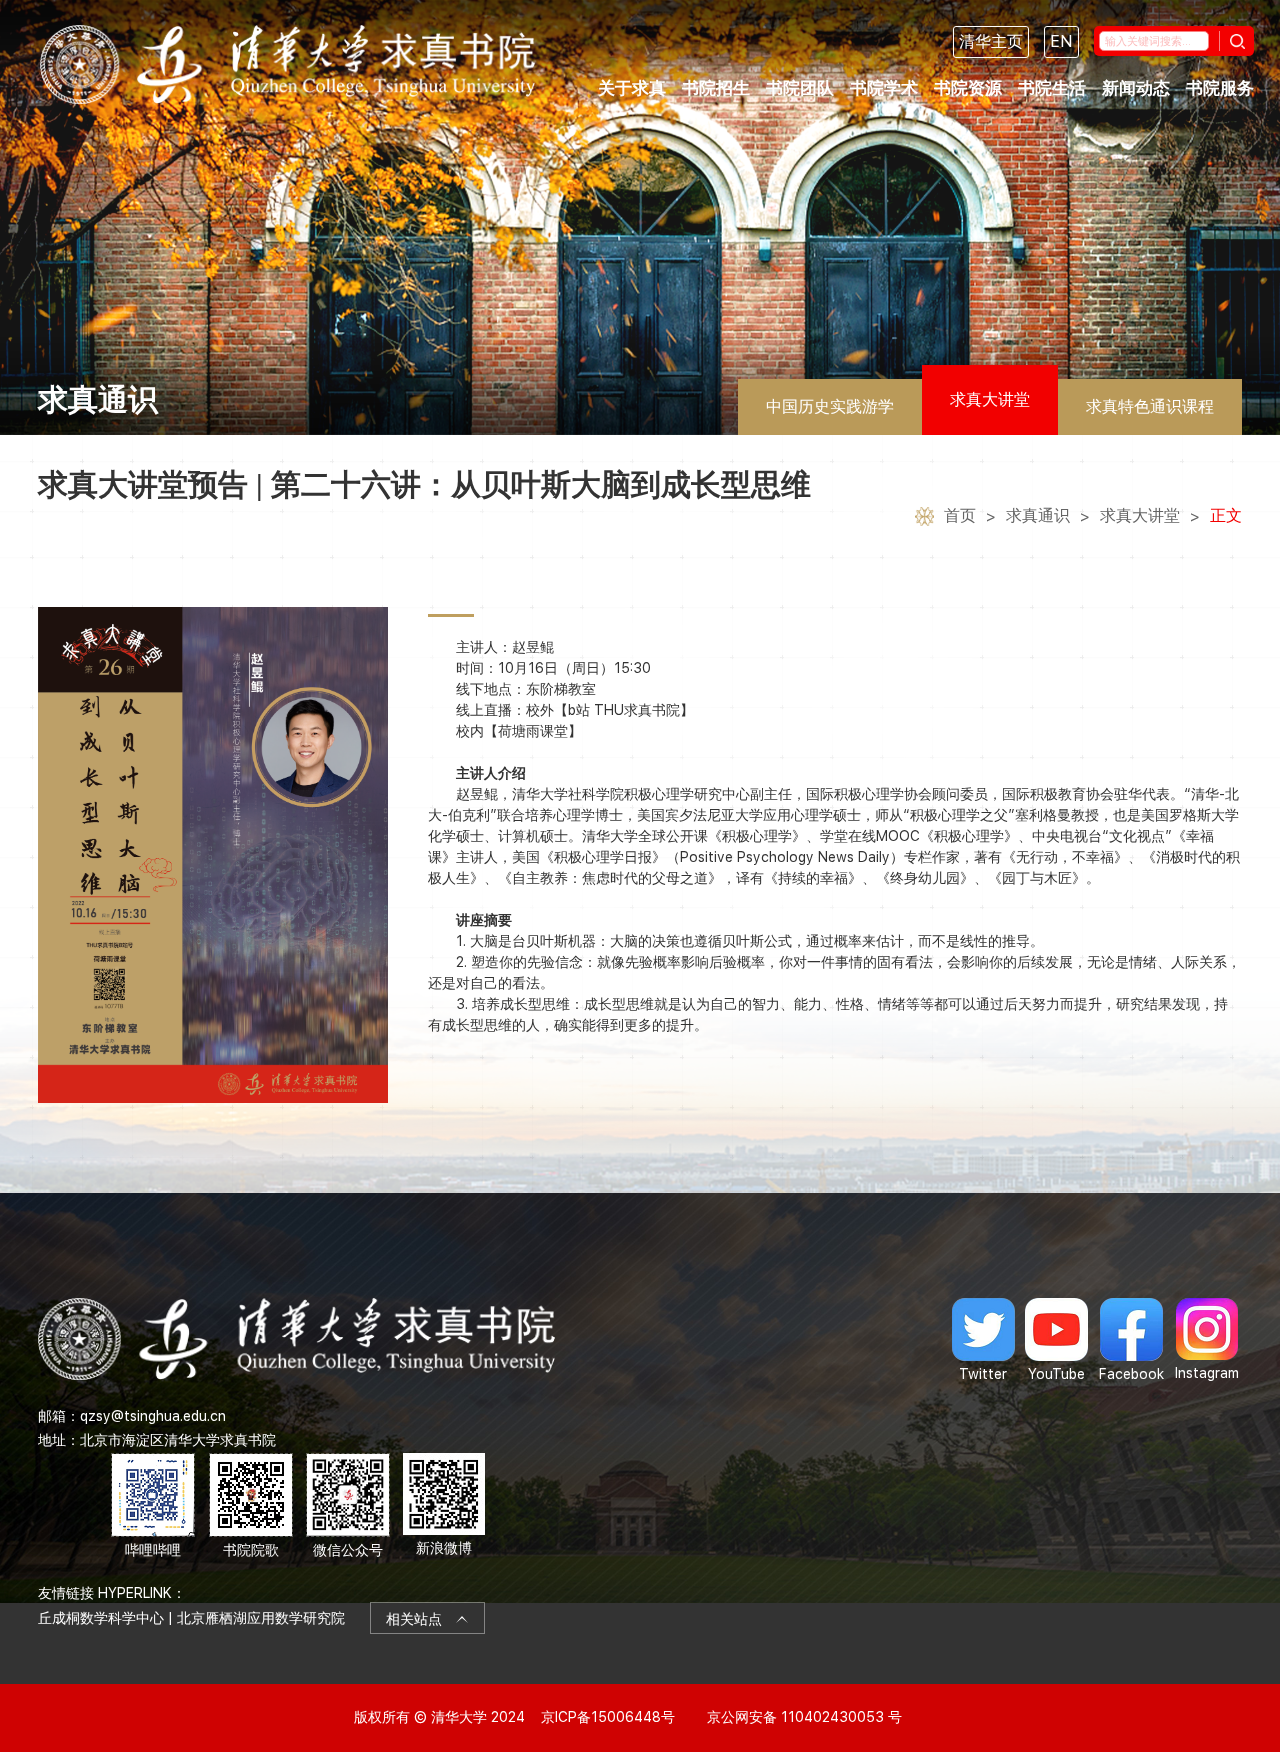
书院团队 (800, 88)
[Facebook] (1131, 1340)
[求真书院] (287, 64)
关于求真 (632, 88)
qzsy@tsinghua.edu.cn (153, 1416)
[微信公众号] (348, 1506)
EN (1061, 41)
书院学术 (884, 88)
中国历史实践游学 (830, 406)
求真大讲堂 (990, 399)
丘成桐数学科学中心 (101, 1618)
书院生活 (1052, 88)
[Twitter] (983, 1340)
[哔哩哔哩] (153, 1506)
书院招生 (716, 88)
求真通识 (1038, 515)
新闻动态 (1136, 88)
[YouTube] (1056, 1340)
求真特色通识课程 (1150, 406)
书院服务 (1220, 88)
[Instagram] (1207, 1340)
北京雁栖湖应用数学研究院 (261, 1618)
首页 (960, 515)
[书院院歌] (251, 1506)
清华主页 (991, 41)
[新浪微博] (444, 1506)
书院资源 (968, 88)
